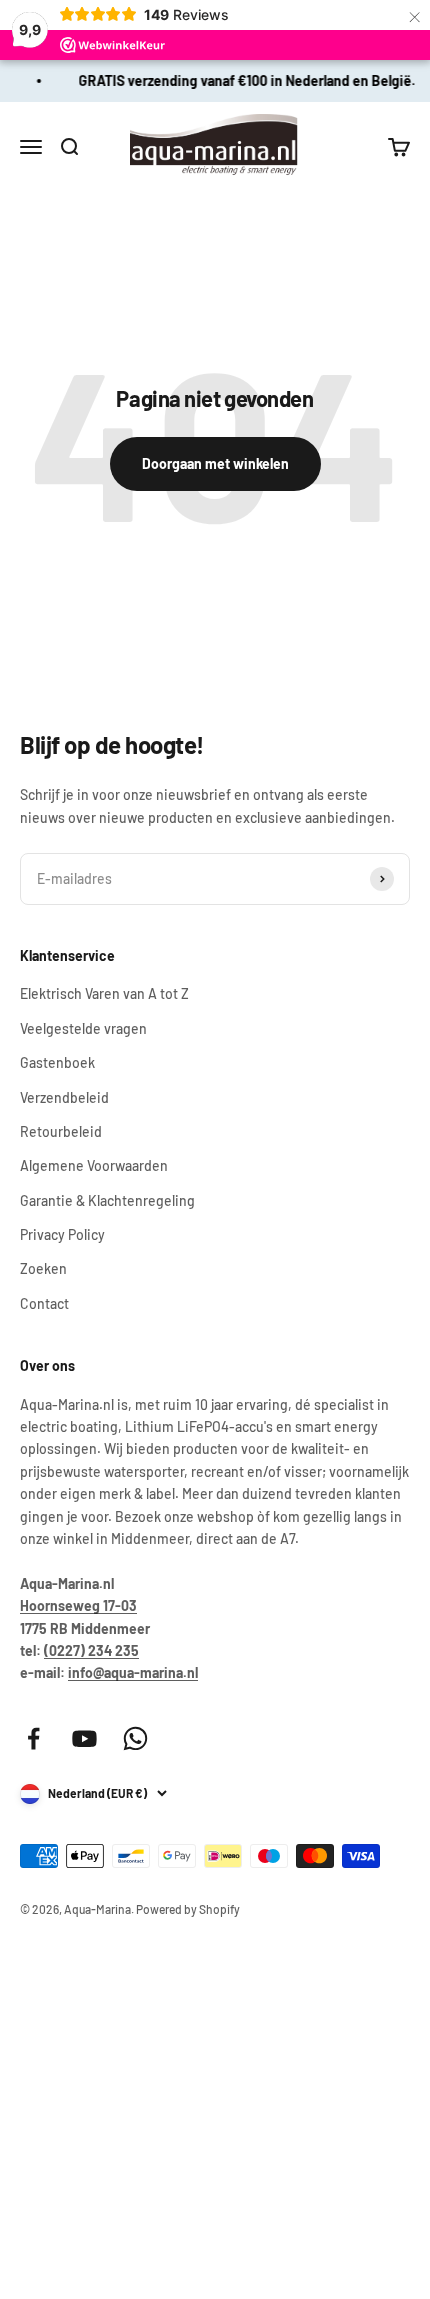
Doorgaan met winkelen (215, 463)
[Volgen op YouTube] (84, 1738)
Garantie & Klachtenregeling (107, 1200)
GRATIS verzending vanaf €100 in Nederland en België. (245, 80)
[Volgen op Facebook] (33, 1738)
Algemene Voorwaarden (94, 1165)
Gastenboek (57, 1062)
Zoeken (43, 1268)
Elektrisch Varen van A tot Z (104, 993)
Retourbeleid (61, 1131)
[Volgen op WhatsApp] (135, 1738)
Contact (44, 1303)
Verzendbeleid (64, 1097)
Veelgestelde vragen (83, 1028)
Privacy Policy (62, 1234)
